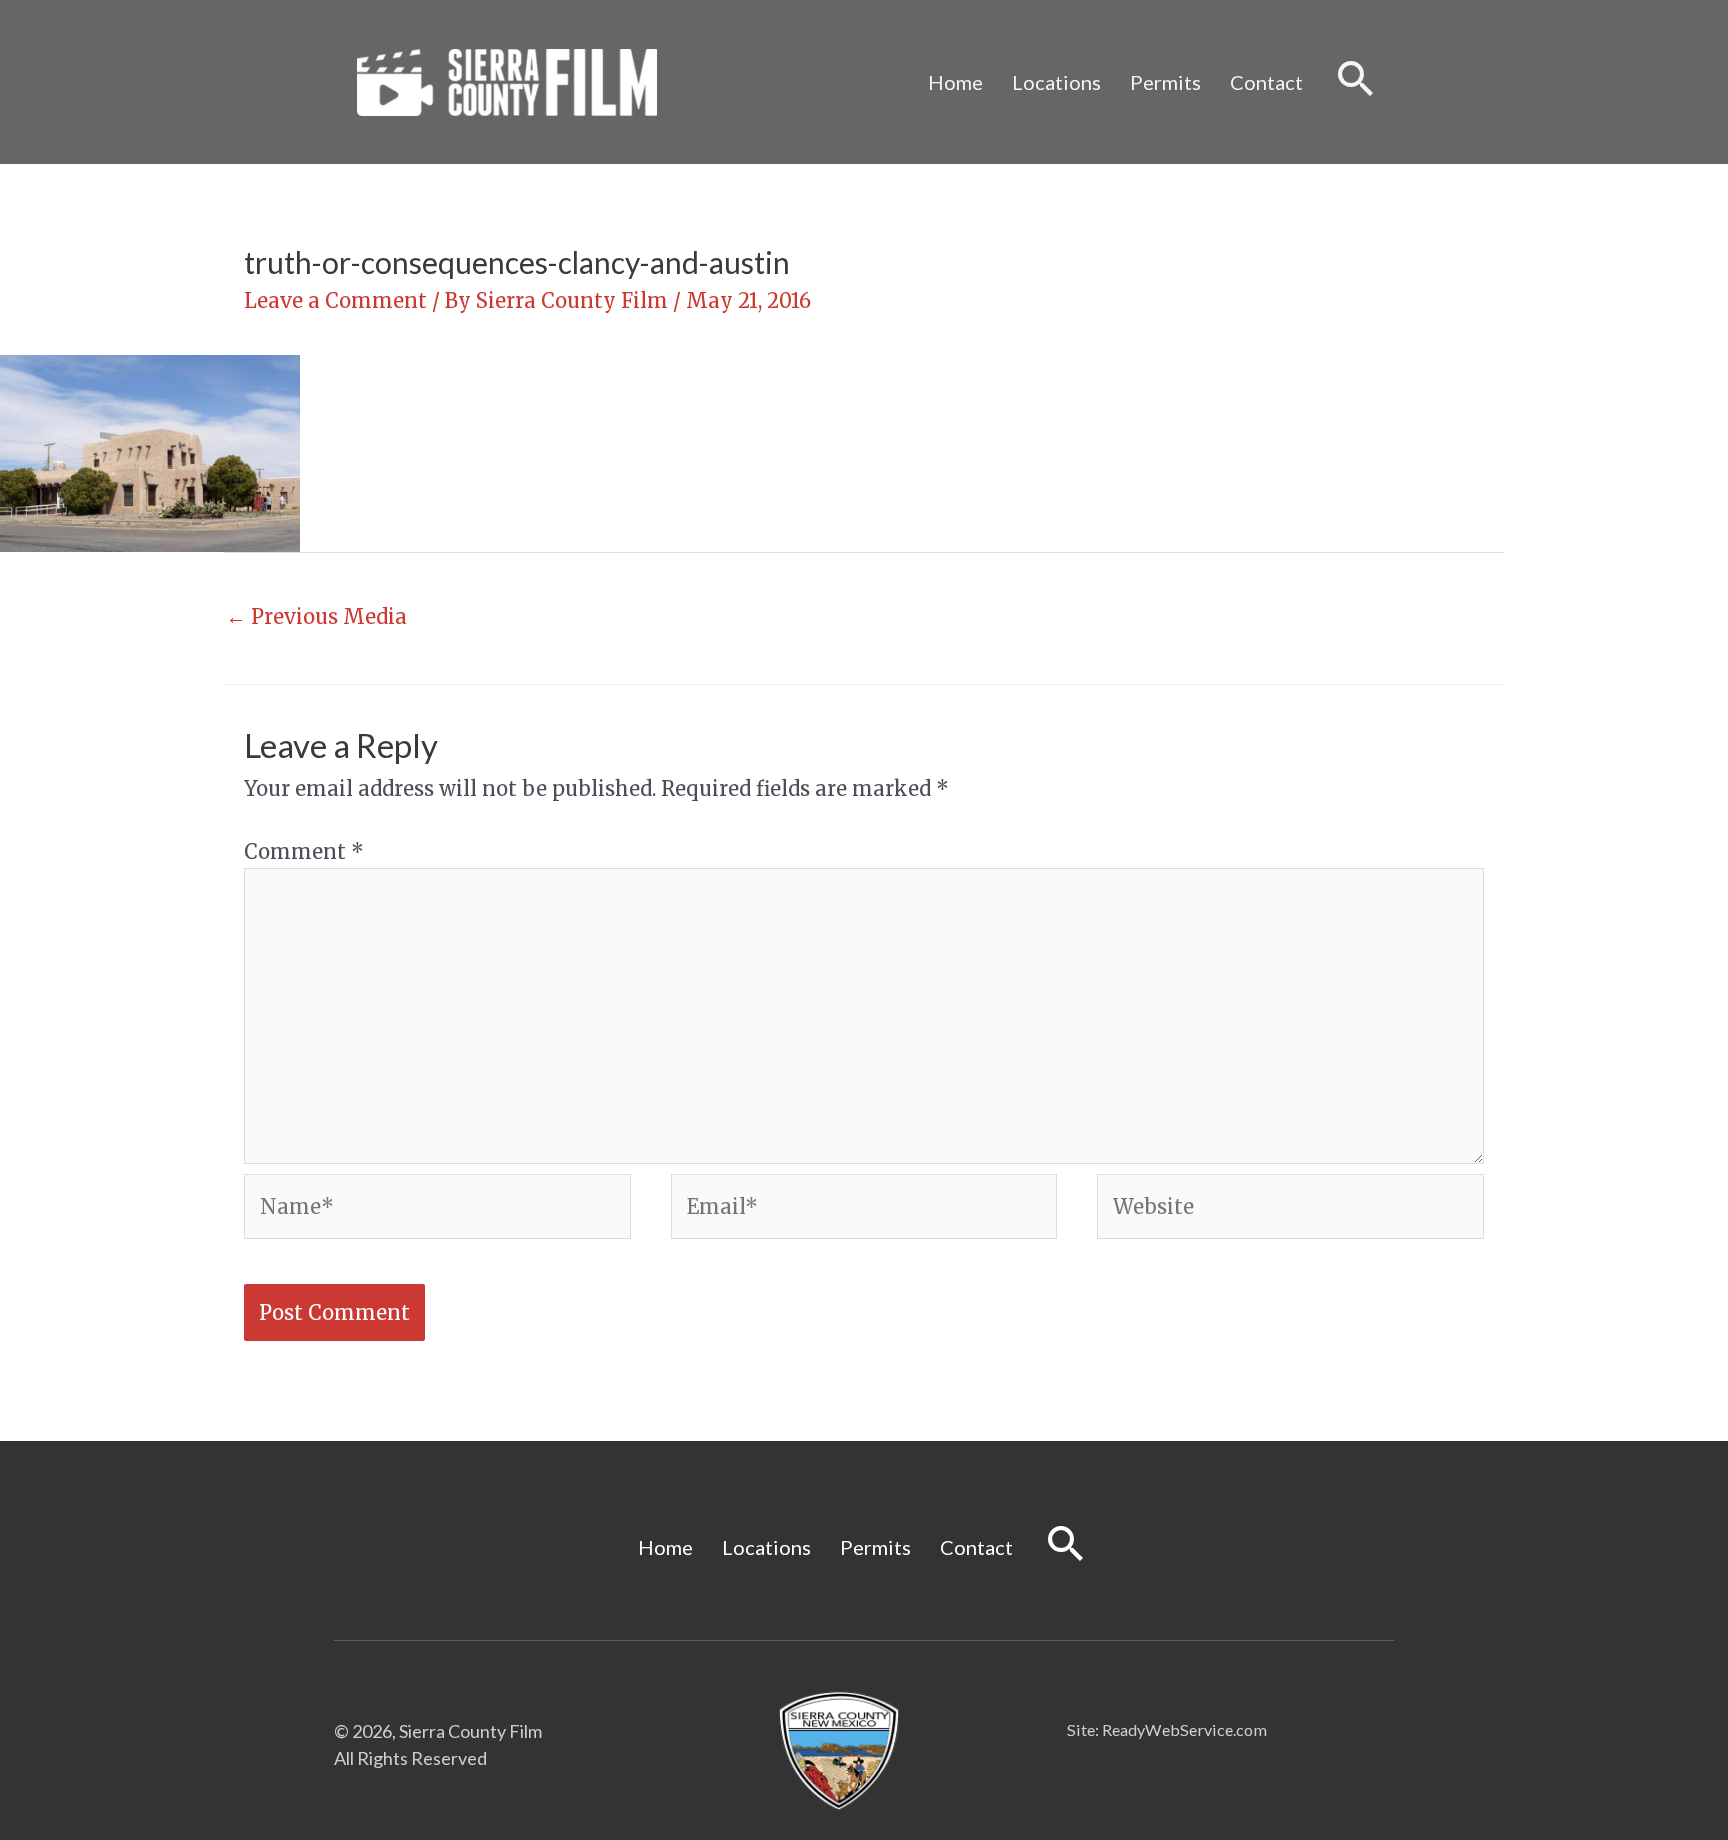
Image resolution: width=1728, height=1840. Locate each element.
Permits (1165, 82)
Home (955, 82)
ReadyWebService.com (1184, 1729)
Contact (1266, 82)
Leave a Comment (335, 300)
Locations (1056, 82)
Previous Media (316, 616)
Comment (304, 851)
